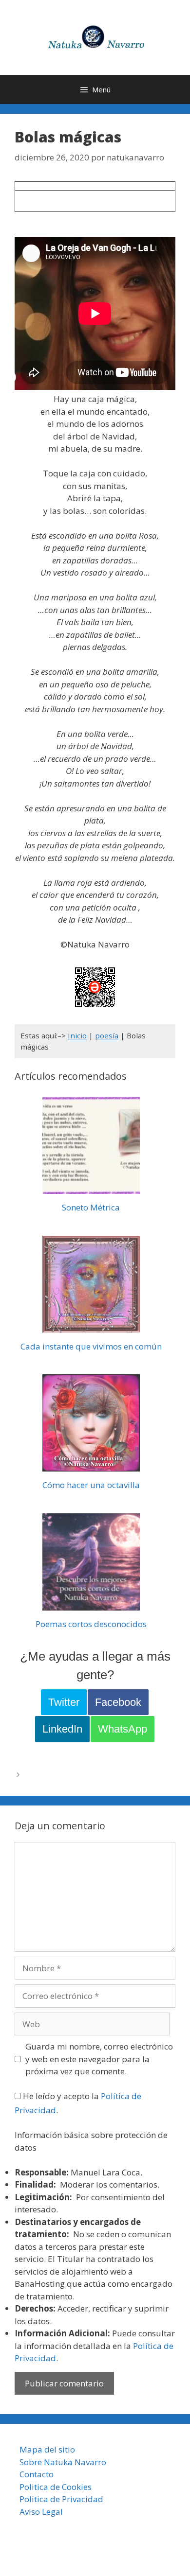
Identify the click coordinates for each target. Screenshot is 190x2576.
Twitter (64, 1702)
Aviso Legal (41, 2512)
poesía (107, 1035)
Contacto (37, 2474)
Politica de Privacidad (61, 2499)
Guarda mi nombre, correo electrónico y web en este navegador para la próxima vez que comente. (99, 2059)
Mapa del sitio (47, 2449)
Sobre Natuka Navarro (63, 2462)
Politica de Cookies (56, 2487)
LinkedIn (62, 1729)
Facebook (118, 1702)
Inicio (77, 1035)
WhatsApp (123, 1729)
